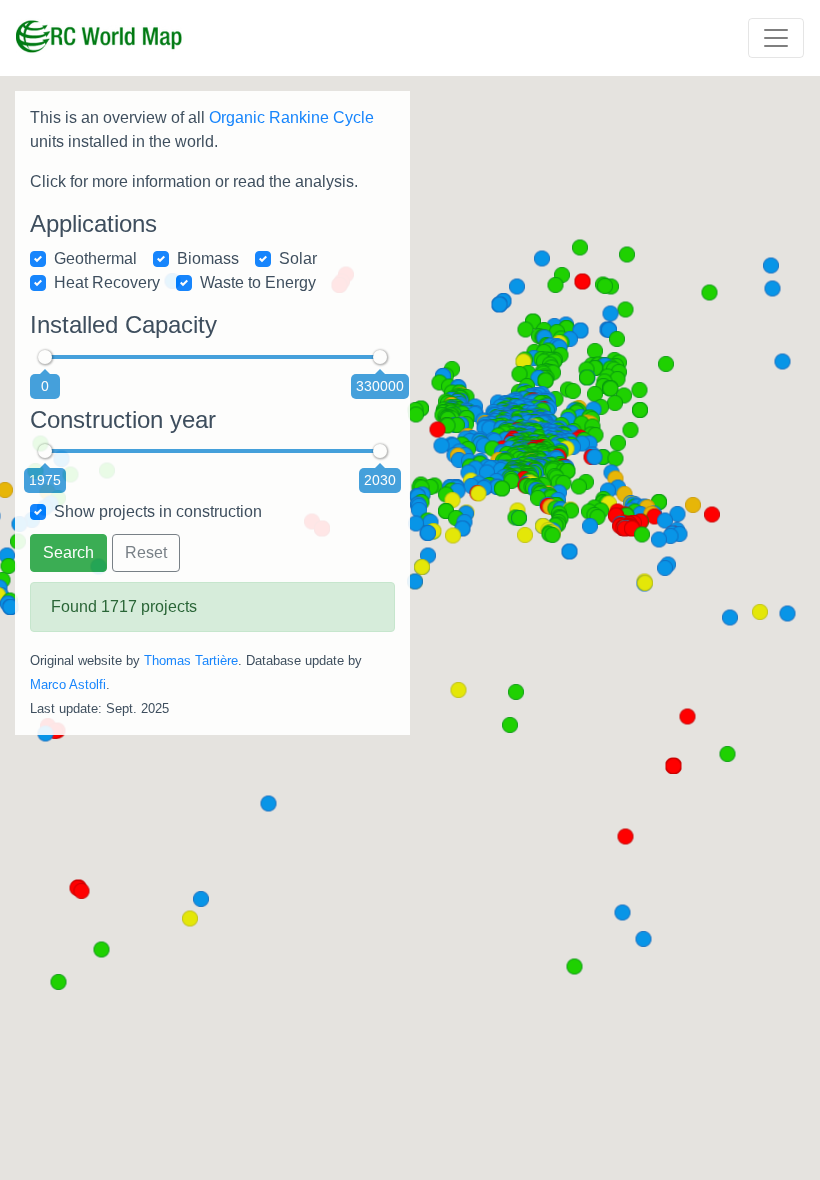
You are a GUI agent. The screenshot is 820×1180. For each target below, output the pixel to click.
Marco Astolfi (68, 684)
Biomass (208, 258)
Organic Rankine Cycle (291, 117)
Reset (146, 552)
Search (68, 552)
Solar (298, 258)
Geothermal (95, 258)
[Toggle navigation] (776, 38)
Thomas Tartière (191, 660)
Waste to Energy (258, 282)
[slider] (45, 357)
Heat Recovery (107, 282)
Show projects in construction (158, 511)
